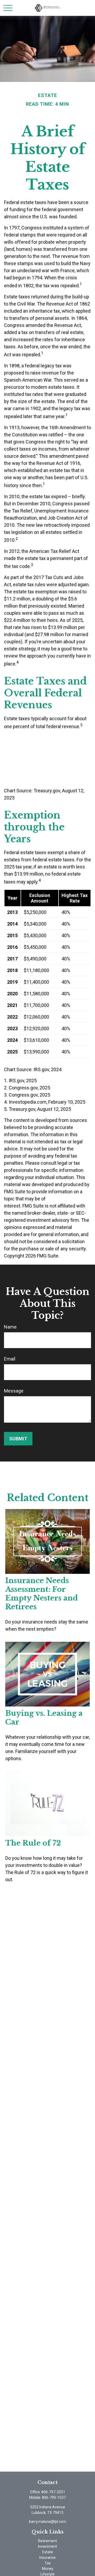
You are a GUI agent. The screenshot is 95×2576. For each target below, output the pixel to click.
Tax (48, 2563)
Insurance (47, 2557)
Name (10, 1327)
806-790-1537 (54, 2498)
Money (48, 2569)
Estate (48, 2552)
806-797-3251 (53, 2492)
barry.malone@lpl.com (48, 2522)
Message (14, 1391)
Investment (47, 2546)
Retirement (47, 2541)
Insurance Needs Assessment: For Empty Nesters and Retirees (42, 1594)
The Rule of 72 (33, 1843)
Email (10, 1359)
